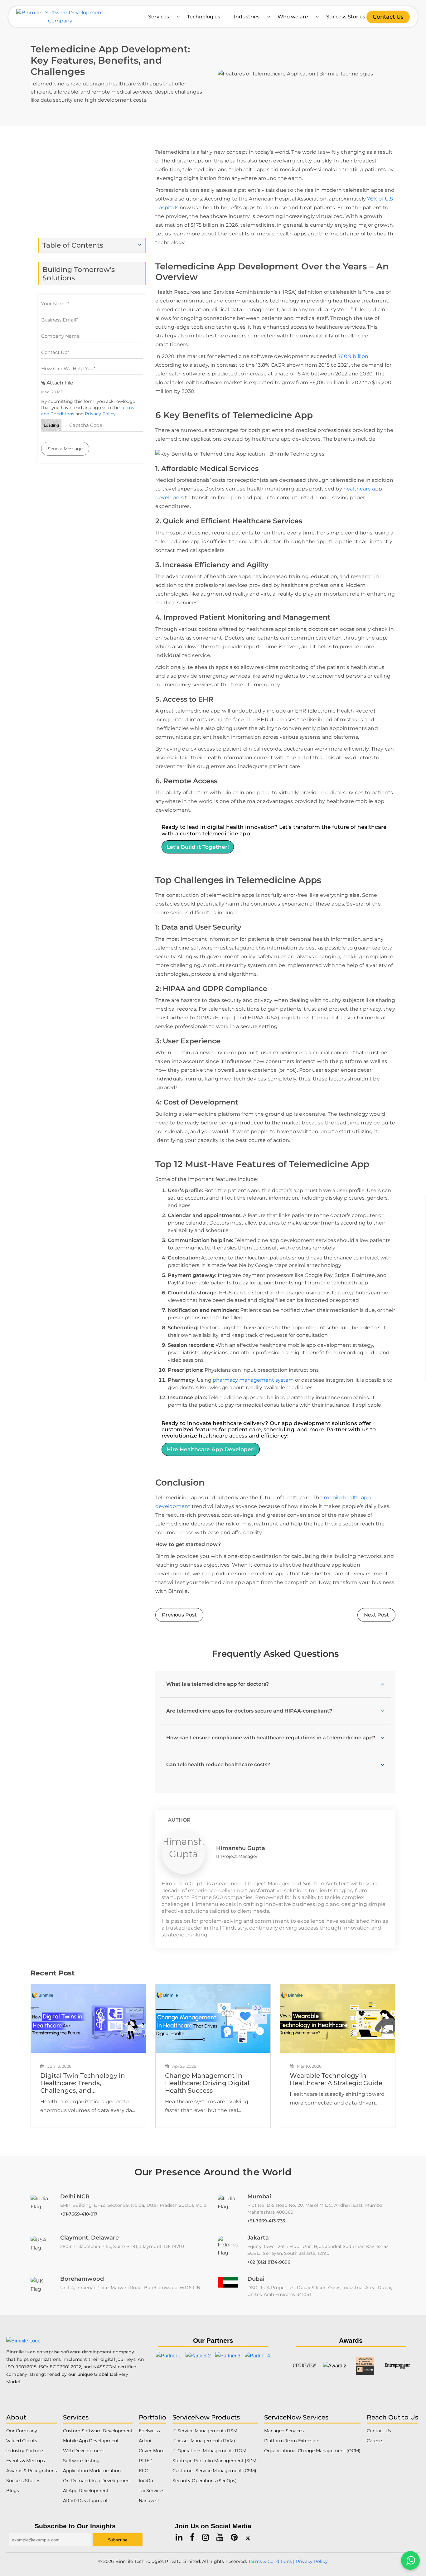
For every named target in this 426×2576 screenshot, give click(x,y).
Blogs (13, 2491)
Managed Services (284, 2431)
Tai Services (152, 2491)
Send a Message (65, 449)
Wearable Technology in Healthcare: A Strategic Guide (336, 2079)
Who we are (293, 17)
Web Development (84, 2451)
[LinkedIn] (179, 2537)
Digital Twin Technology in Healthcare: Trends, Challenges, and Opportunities (83, 2083)
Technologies (204, 17)
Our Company (22, 2431)
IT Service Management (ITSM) (206, 2431)
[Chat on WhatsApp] (410, 2560)
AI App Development (86, 2491)
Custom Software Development (98, 2431)
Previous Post (179, 1615)
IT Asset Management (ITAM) (204, 2441)
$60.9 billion (353, 356)
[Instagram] (206, 2537)
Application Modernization (92, 2471)
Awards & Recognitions (31, 2471)
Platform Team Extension (292, 2441)
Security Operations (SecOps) (205, 2481)
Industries (247, 17)
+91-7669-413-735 (266, 2221)
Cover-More (152, 2451)
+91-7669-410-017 (79, 2214)
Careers (375, 2441)
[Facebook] (192, 2537)
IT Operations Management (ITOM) (210, 2451)
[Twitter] (248, 2537)
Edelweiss (149, 2431)
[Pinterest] (234, 2537)
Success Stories (346, 17)
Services (159, 17)
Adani (145, 2441)
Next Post (376, 1615)
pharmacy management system (253, 1380)
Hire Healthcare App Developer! (211, 1449)
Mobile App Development (91, 2441)
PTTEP (146, 2461)
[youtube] (220, 2537)
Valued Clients (22, 2441)
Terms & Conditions (270, 2561)
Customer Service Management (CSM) (214, 2471)
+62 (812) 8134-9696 (269, 2262)
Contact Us (388, 17)
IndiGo (146, 2481)
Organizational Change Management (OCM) (312, 2451)
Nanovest (149, 2501)
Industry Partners (25, 2451)
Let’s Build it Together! (198, 847)
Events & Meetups (26, 2461)
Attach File (59, 383)
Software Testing (81, 2461)
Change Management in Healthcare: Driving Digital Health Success (207, 2083)
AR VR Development (85, 2501)
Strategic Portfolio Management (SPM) (215, 2461)
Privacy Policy (100, 414)
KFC (143, 2471)
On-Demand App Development (97, 2481)
